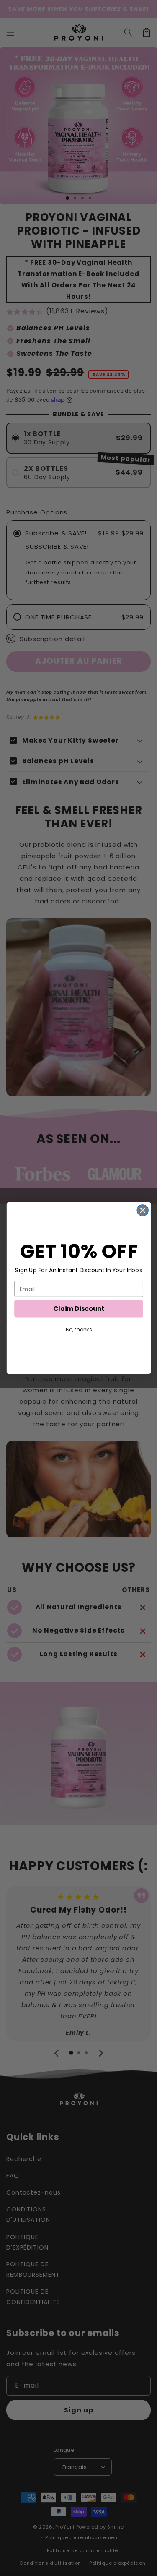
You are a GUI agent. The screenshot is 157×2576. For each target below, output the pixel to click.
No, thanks (78, 1330)
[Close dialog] (143, 1210)
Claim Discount (79, 1309)
